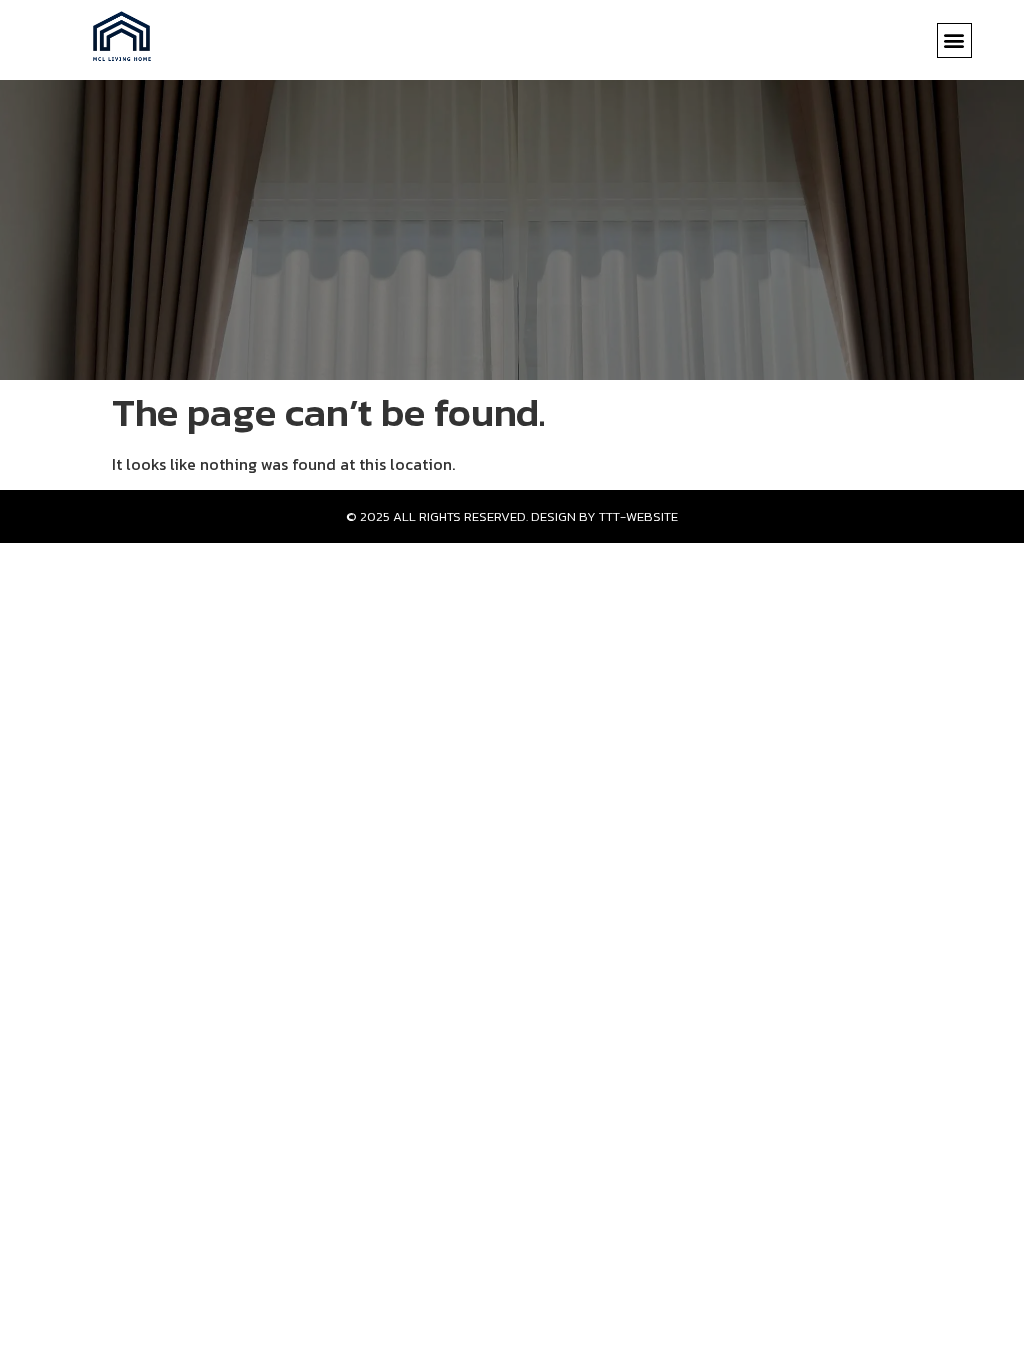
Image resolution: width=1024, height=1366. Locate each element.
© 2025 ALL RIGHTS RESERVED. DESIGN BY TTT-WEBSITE (512, 516)
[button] (954, 40)
